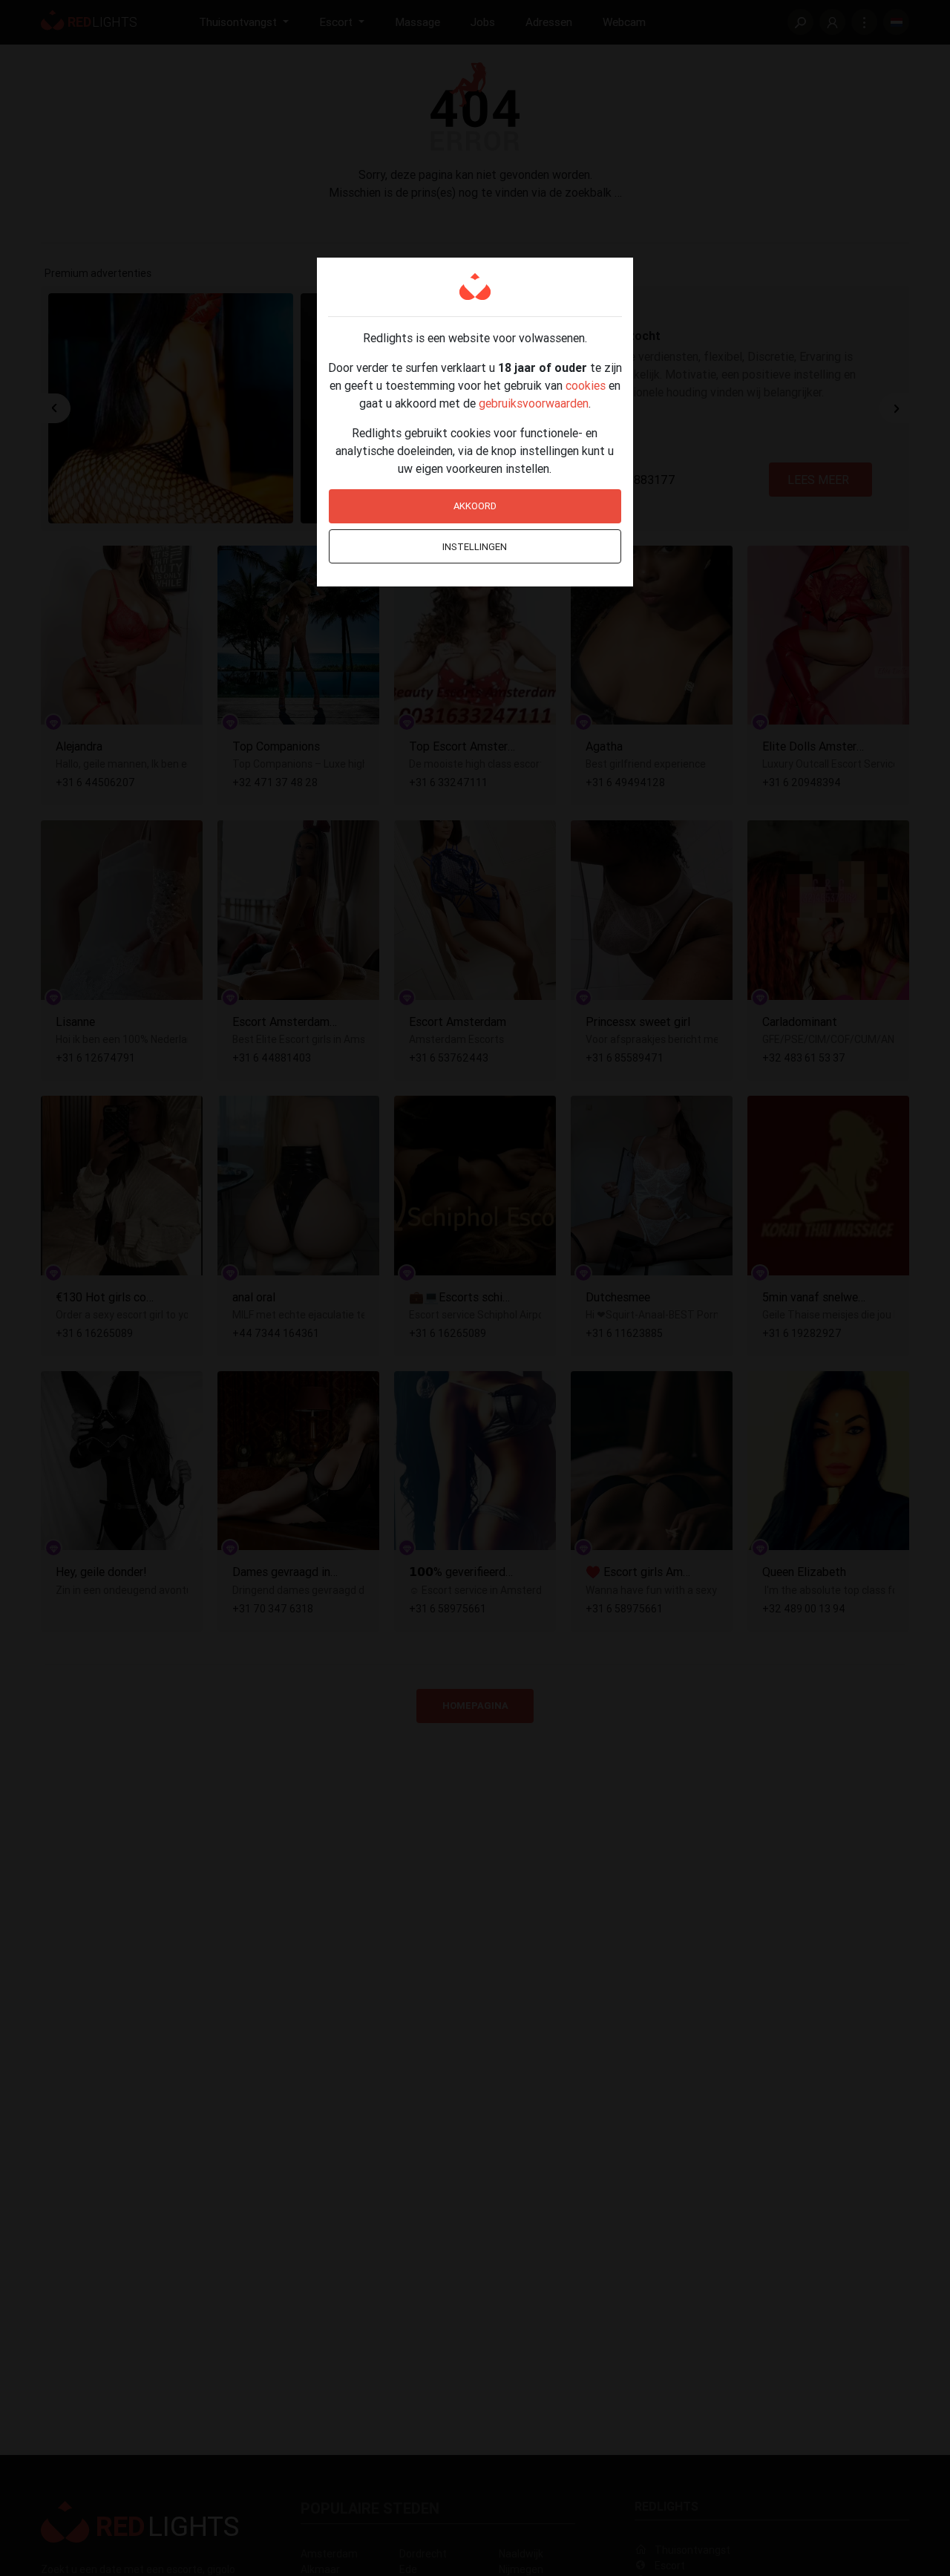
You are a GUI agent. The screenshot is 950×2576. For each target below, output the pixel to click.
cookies (586, 385)
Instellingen (475, 547)
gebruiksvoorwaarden (534, 403)
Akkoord (475, 506)
